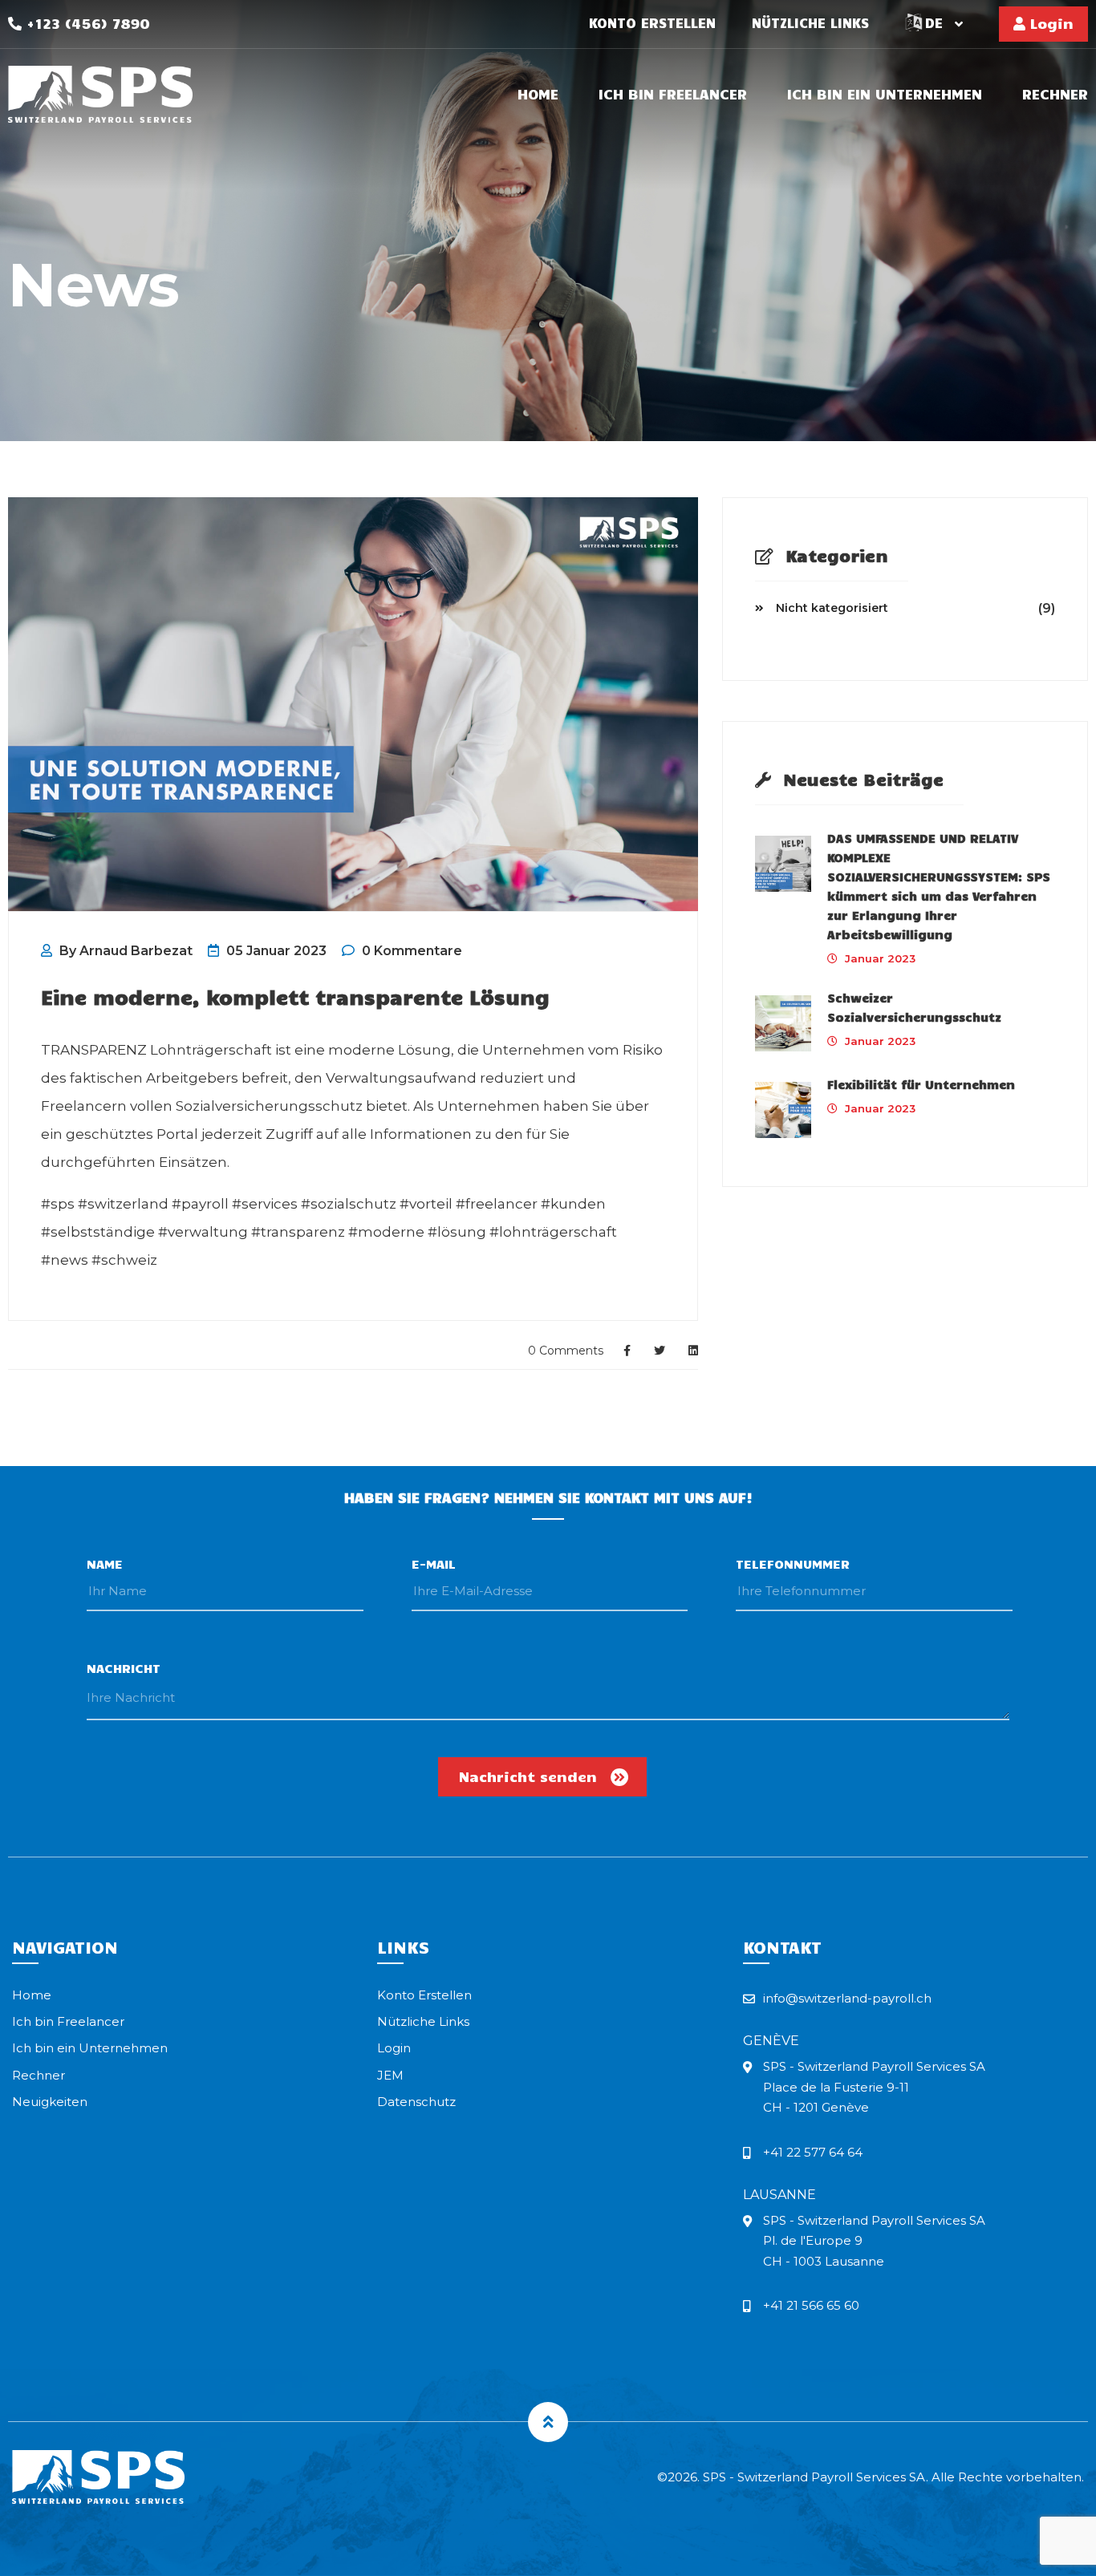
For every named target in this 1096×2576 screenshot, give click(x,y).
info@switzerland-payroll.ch (847, 1998)
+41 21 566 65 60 (811, 2305)
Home (538, 95)
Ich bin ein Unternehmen (885, 95)
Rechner (1055, 95)
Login (1049, 23)
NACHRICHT (124, 1668)
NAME (105, 1563)
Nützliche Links (810, 23)
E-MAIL (434, 1563)
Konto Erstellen (652, 23)
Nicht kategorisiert (832, 608)
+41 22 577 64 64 (813, 2152)
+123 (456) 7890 (86, 23)
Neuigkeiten (50, 2102)
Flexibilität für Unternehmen (921, 1084)
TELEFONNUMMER (793, 1563)
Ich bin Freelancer (673, 95)
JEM (390, 2075)
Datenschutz (416, 2102)
